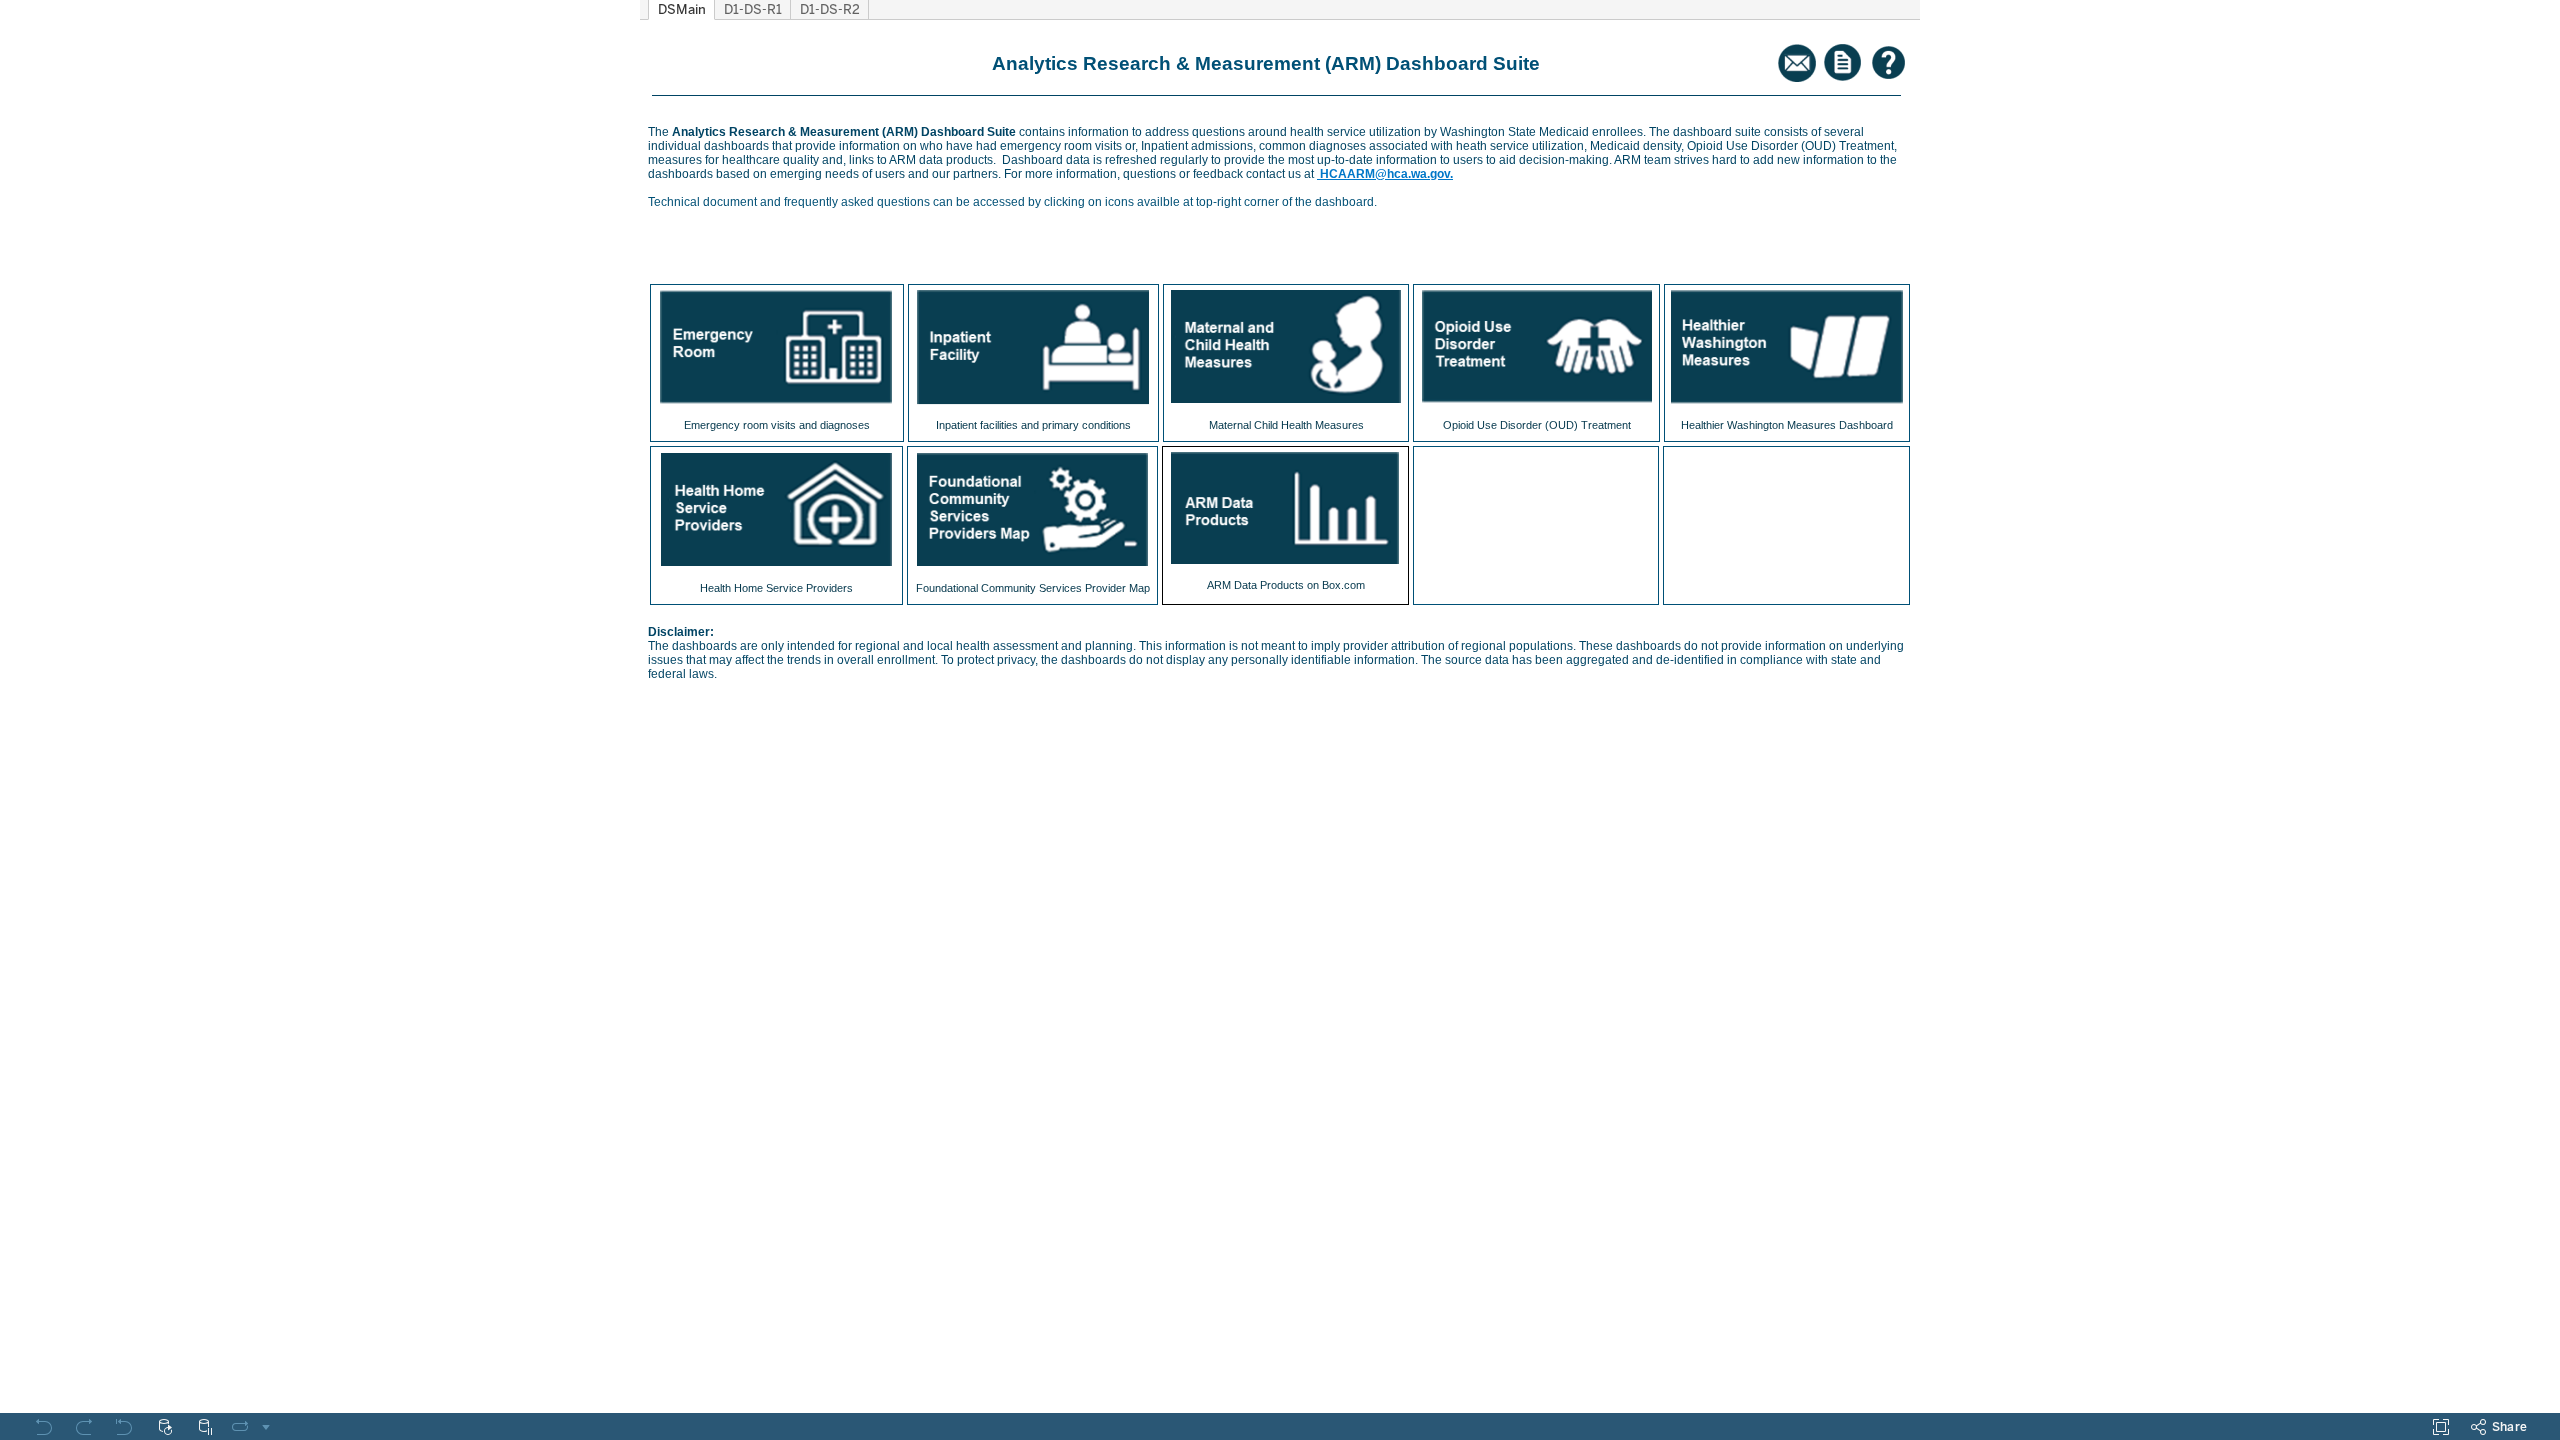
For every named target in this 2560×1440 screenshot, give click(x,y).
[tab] (681, 10)
